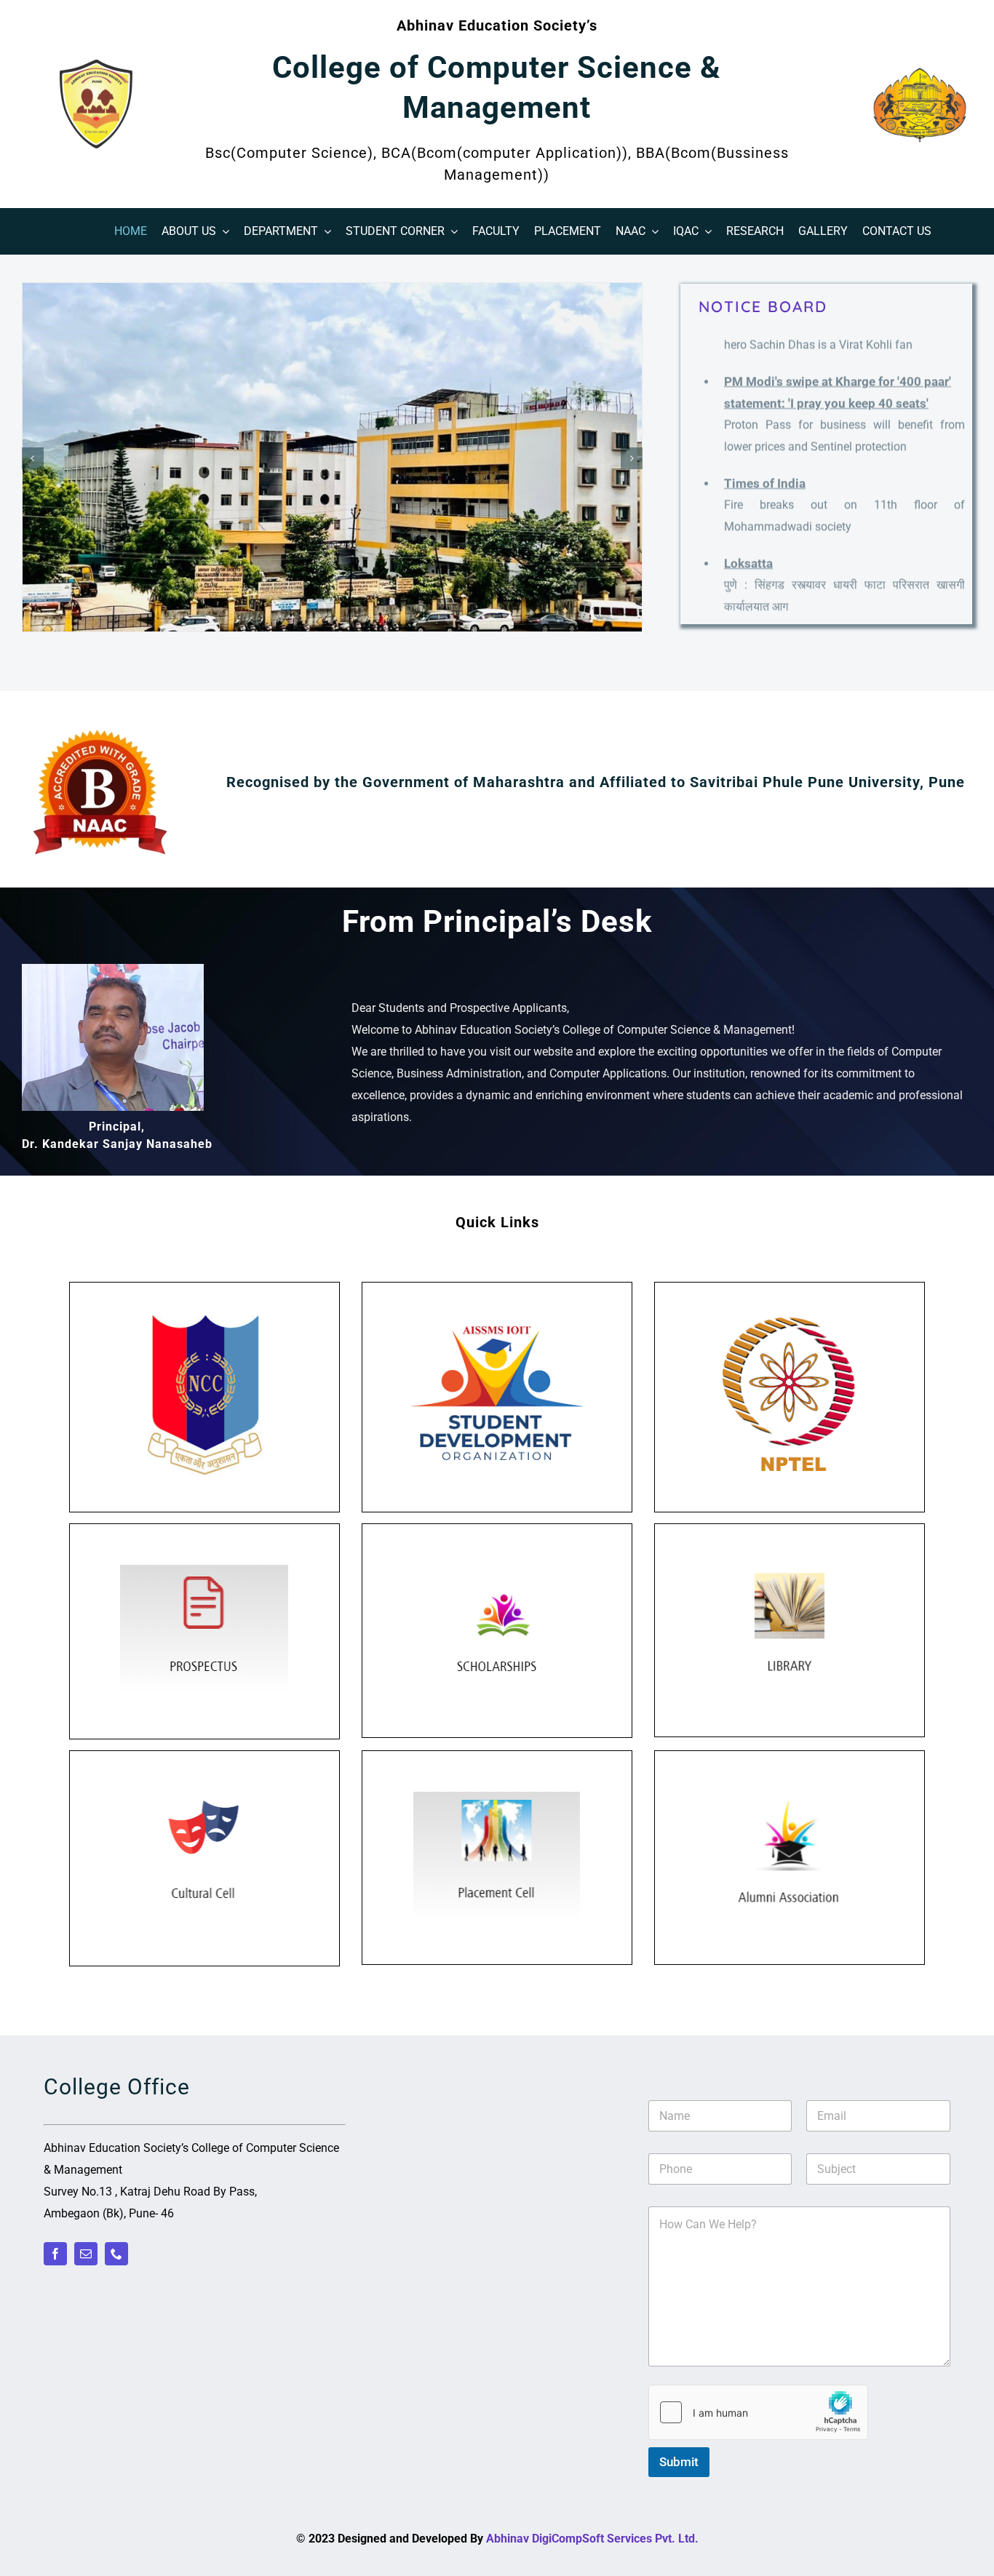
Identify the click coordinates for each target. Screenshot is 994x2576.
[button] (33, 458)
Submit (679, 2462)
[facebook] (55, 2254)
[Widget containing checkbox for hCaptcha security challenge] (758, 2412)
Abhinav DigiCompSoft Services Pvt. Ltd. (592, 2539)
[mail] (86, 2254)
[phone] (116, 2254)
